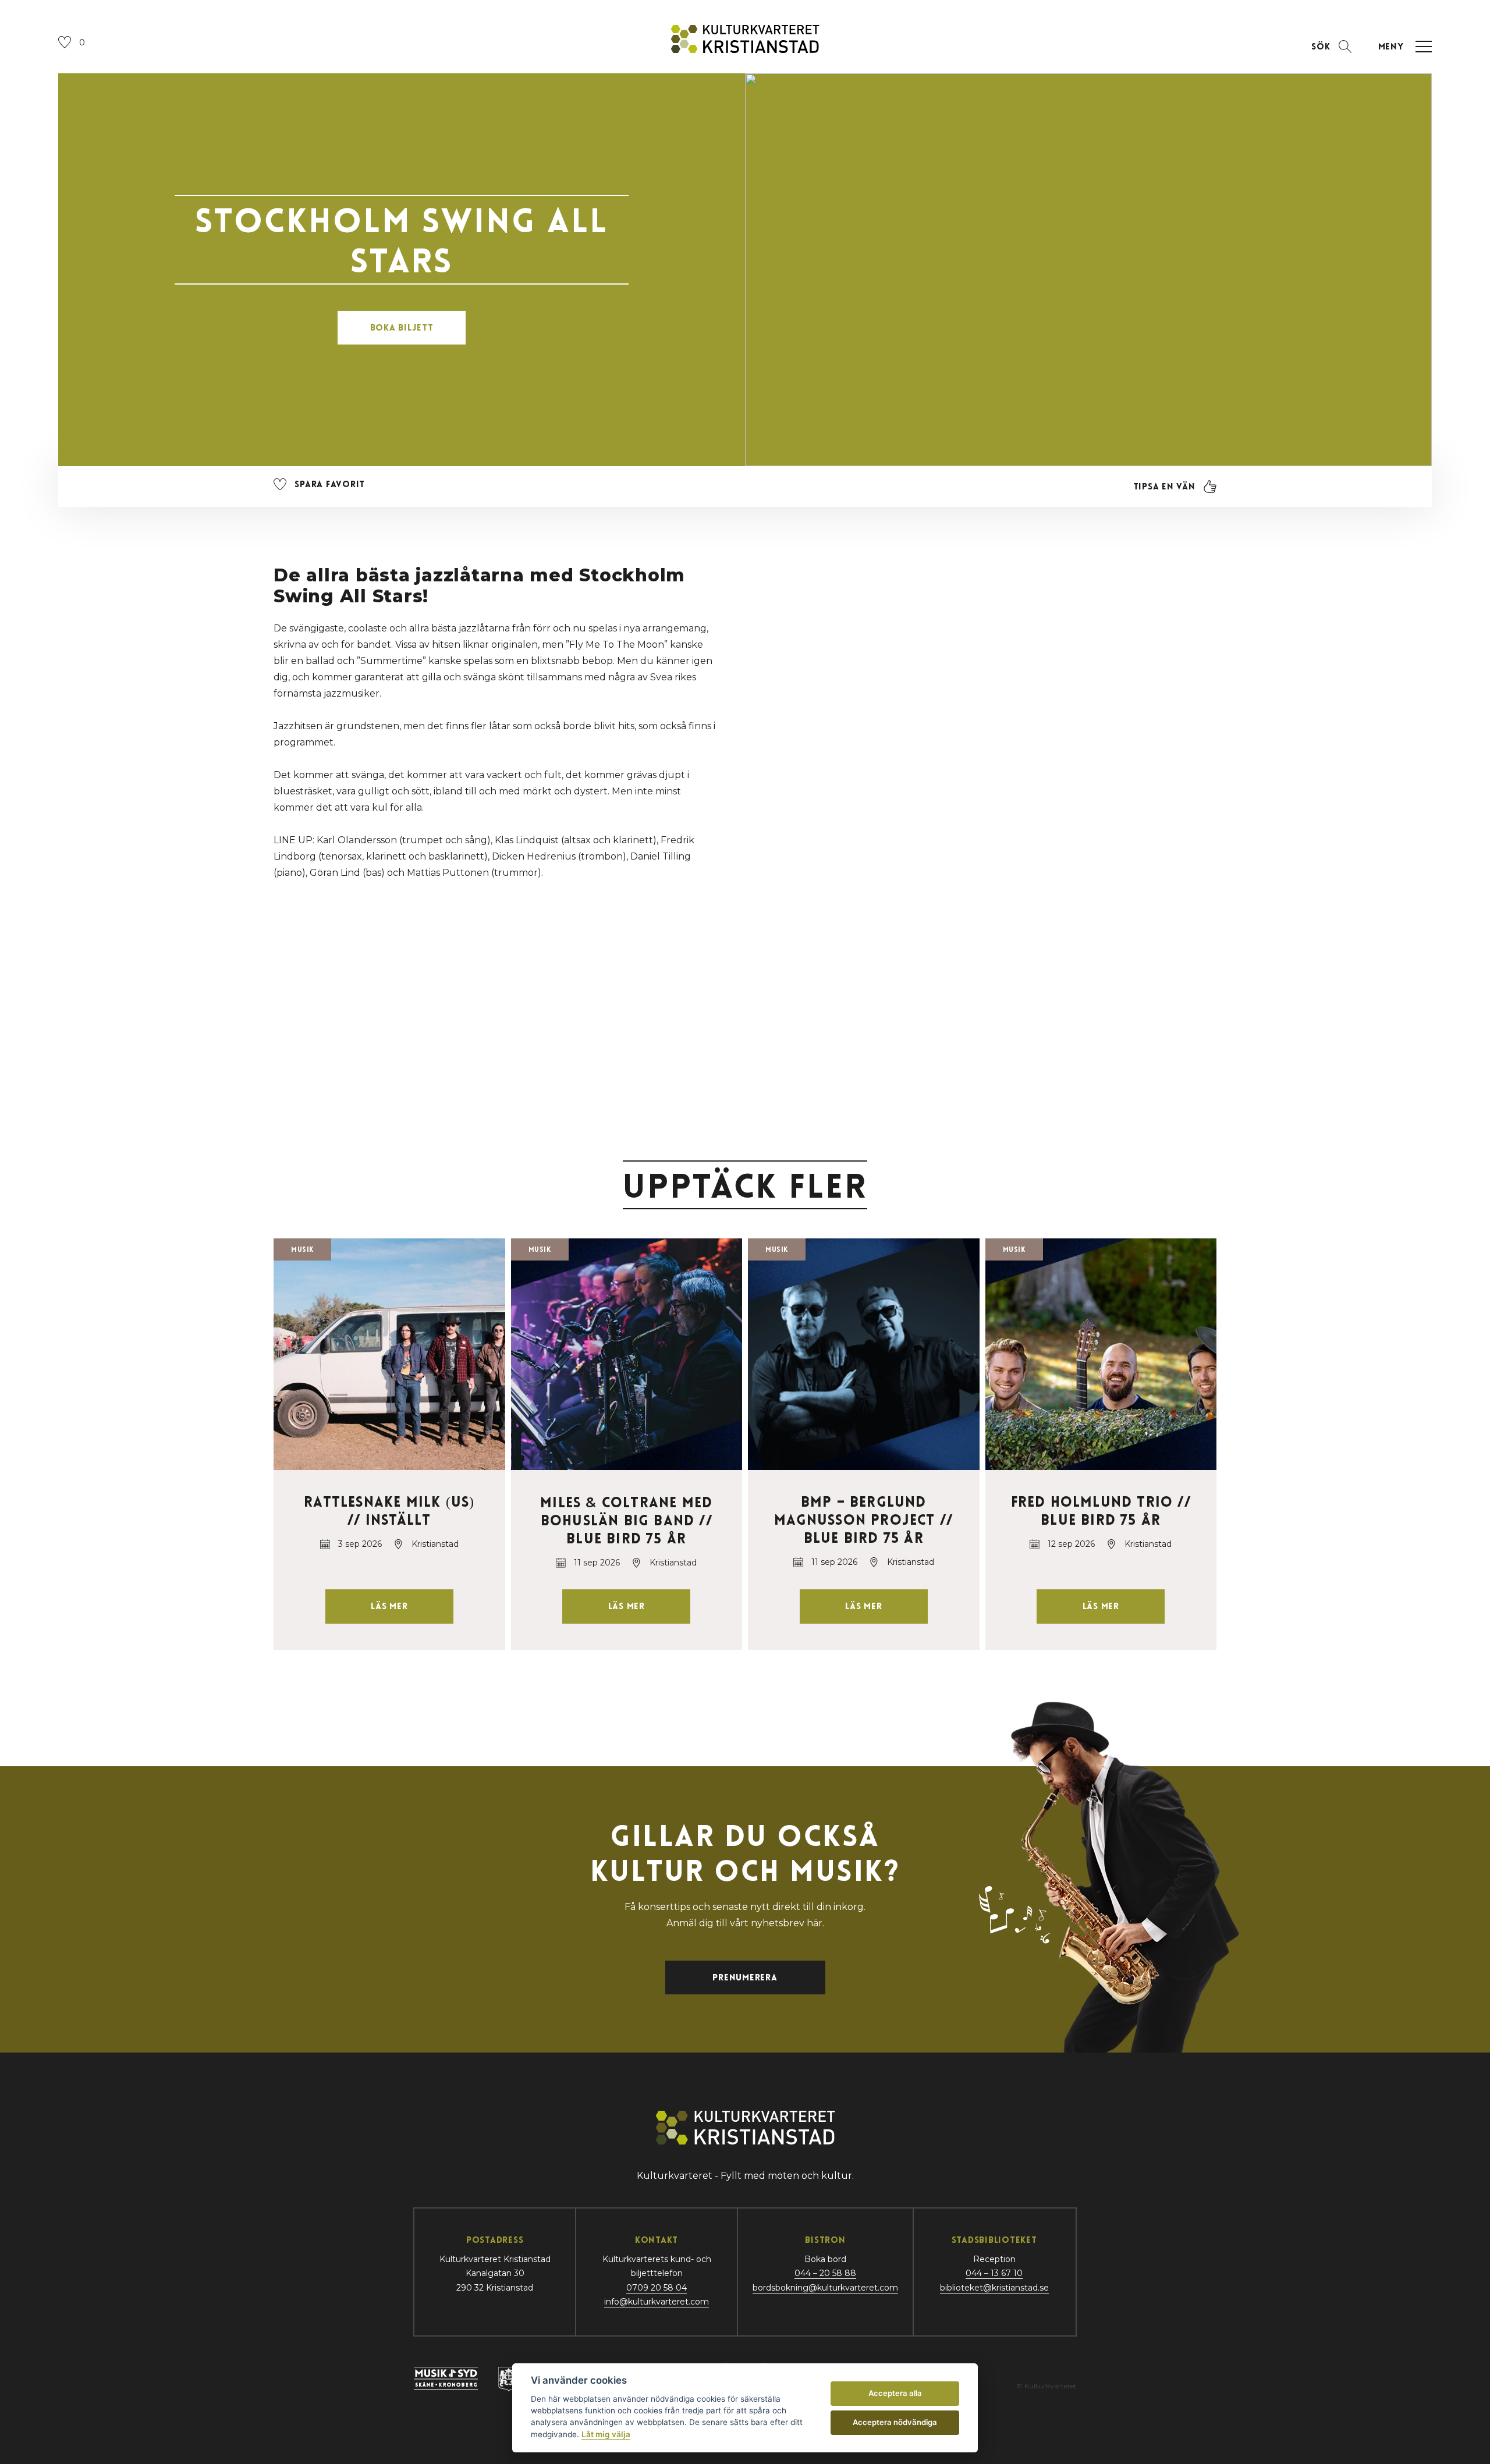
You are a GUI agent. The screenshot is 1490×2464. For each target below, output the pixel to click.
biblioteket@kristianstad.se (994, 2288)
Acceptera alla (895, 2393)
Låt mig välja (606, 2434)
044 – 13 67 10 (994, 2273)
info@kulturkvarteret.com (657, 2302)
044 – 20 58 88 (825, 2273)
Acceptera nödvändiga (895, 2422)
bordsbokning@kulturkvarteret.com (825, 2288)
